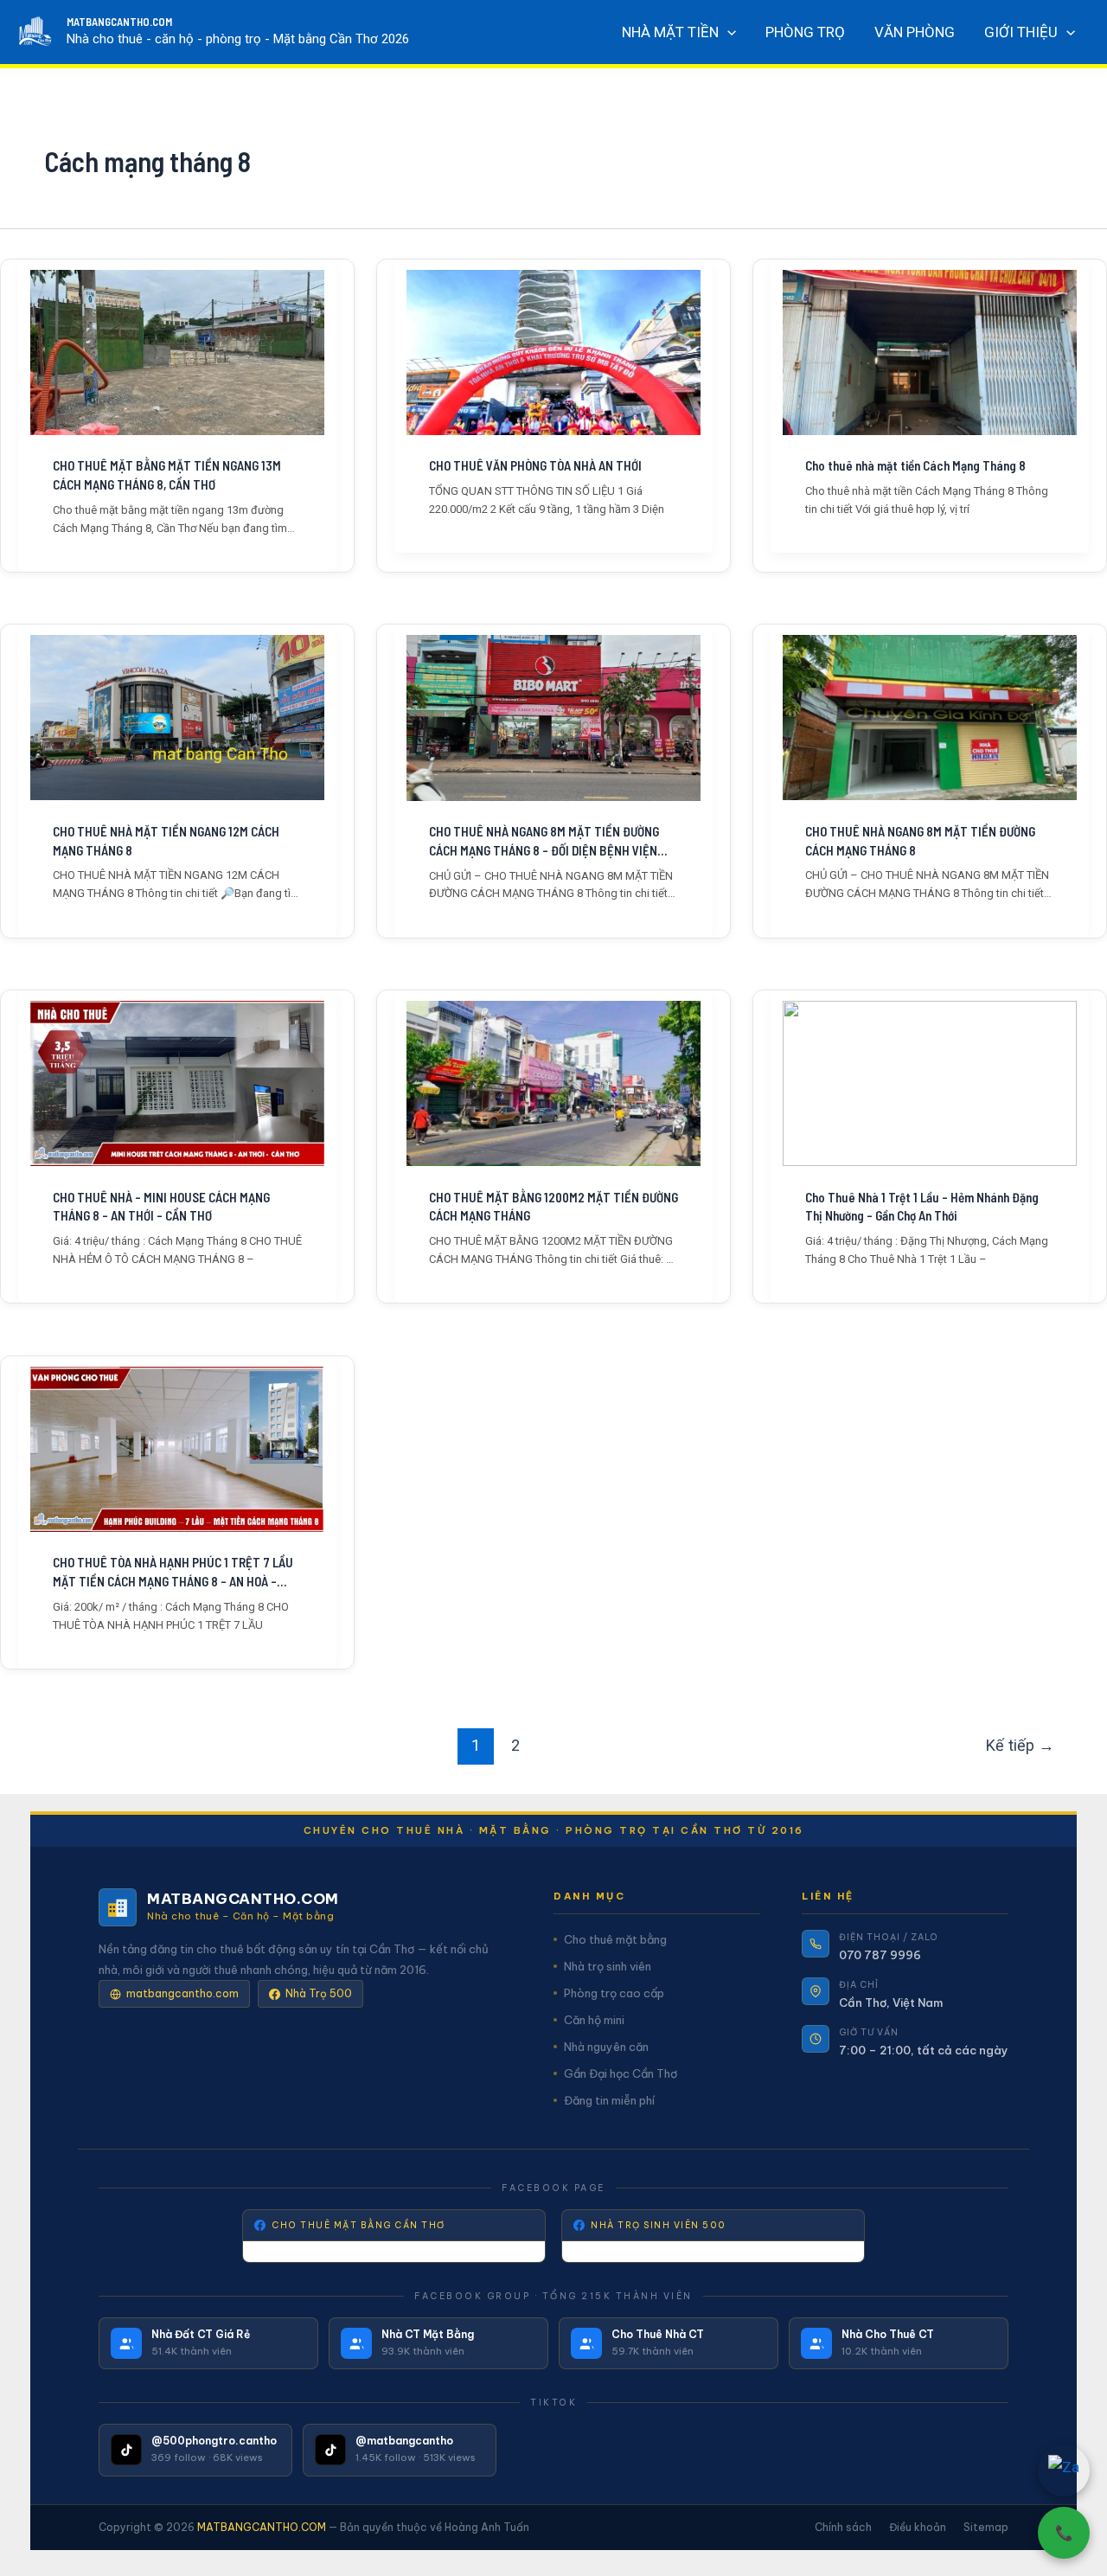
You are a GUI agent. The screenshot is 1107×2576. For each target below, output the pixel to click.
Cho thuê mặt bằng (615, 1939)
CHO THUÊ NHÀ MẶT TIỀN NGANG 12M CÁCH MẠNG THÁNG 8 (166, 841)
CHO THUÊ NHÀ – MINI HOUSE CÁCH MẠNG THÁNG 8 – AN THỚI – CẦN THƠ (161, 1207)
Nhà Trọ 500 (319, 1993)
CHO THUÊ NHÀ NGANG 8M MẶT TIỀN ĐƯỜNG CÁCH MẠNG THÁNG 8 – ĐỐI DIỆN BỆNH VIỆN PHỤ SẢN (544, 842)
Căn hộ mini (594, 2020)
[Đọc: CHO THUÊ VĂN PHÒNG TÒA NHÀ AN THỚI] (553, 352)
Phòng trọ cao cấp (614, 1993)
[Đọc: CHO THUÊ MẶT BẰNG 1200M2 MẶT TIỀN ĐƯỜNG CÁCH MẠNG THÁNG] (553, 1083)
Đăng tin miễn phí (609, 2100)
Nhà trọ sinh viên (608, 1966)
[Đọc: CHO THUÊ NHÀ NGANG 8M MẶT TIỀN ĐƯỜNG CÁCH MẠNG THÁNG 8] (930, 718)
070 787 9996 (880, 1955)
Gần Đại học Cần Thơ (621, 2073)
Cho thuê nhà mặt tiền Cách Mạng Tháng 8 (915, 465)
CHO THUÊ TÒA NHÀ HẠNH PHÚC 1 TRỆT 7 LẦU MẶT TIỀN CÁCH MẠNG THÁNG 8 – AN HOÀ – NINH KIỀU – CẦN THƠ (173, 1573)
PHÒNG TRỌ (805, 32)
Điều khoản (918, 2527)
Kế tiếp (1020, 1745)
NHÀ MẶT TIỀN (670, 32)
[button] (727, 32)
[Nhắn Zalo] (1064, 2470)
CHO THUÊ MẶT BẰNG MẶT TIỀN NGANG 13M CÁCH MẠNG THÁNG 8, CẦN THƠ (167, 475)
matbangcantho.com (182, 1993)
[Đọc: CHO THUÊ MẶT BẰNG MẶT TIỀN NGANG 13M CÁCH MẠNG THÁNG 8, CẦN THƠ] (177, 352)
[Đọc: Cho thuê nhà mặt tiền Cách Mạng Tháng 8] (930, 352)
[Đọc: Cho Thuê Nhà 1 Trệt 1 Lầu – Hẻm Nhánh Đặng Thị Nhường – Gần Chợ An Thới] (930, 1083)
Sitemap (986, 2527)
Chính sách (843, 2527)
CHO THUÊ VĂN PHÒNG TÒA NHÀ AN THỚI (535, 465)
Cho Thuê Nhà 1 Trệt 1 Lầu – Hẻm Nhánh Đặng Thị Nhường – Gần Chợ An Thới (922, 1207)
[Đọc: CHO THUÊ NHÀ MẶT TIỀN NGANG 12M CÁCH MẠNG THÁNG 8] (177, 718)
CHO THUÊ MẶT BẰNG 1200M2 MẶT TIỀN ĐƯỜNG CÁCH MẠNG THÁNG (553, 1207)
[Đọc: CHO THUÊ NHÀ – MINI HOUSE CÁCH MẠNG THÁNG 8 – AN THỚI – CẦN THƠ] (177, 1083)
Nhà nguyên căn (606, 2047)
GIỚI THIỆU (1021, 32)
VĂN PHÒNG (915, 32)
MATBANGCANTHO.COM (119, 22)
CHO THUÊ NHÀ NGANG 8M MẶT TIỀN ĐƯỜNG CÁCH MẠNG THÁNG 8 (920, 841)
